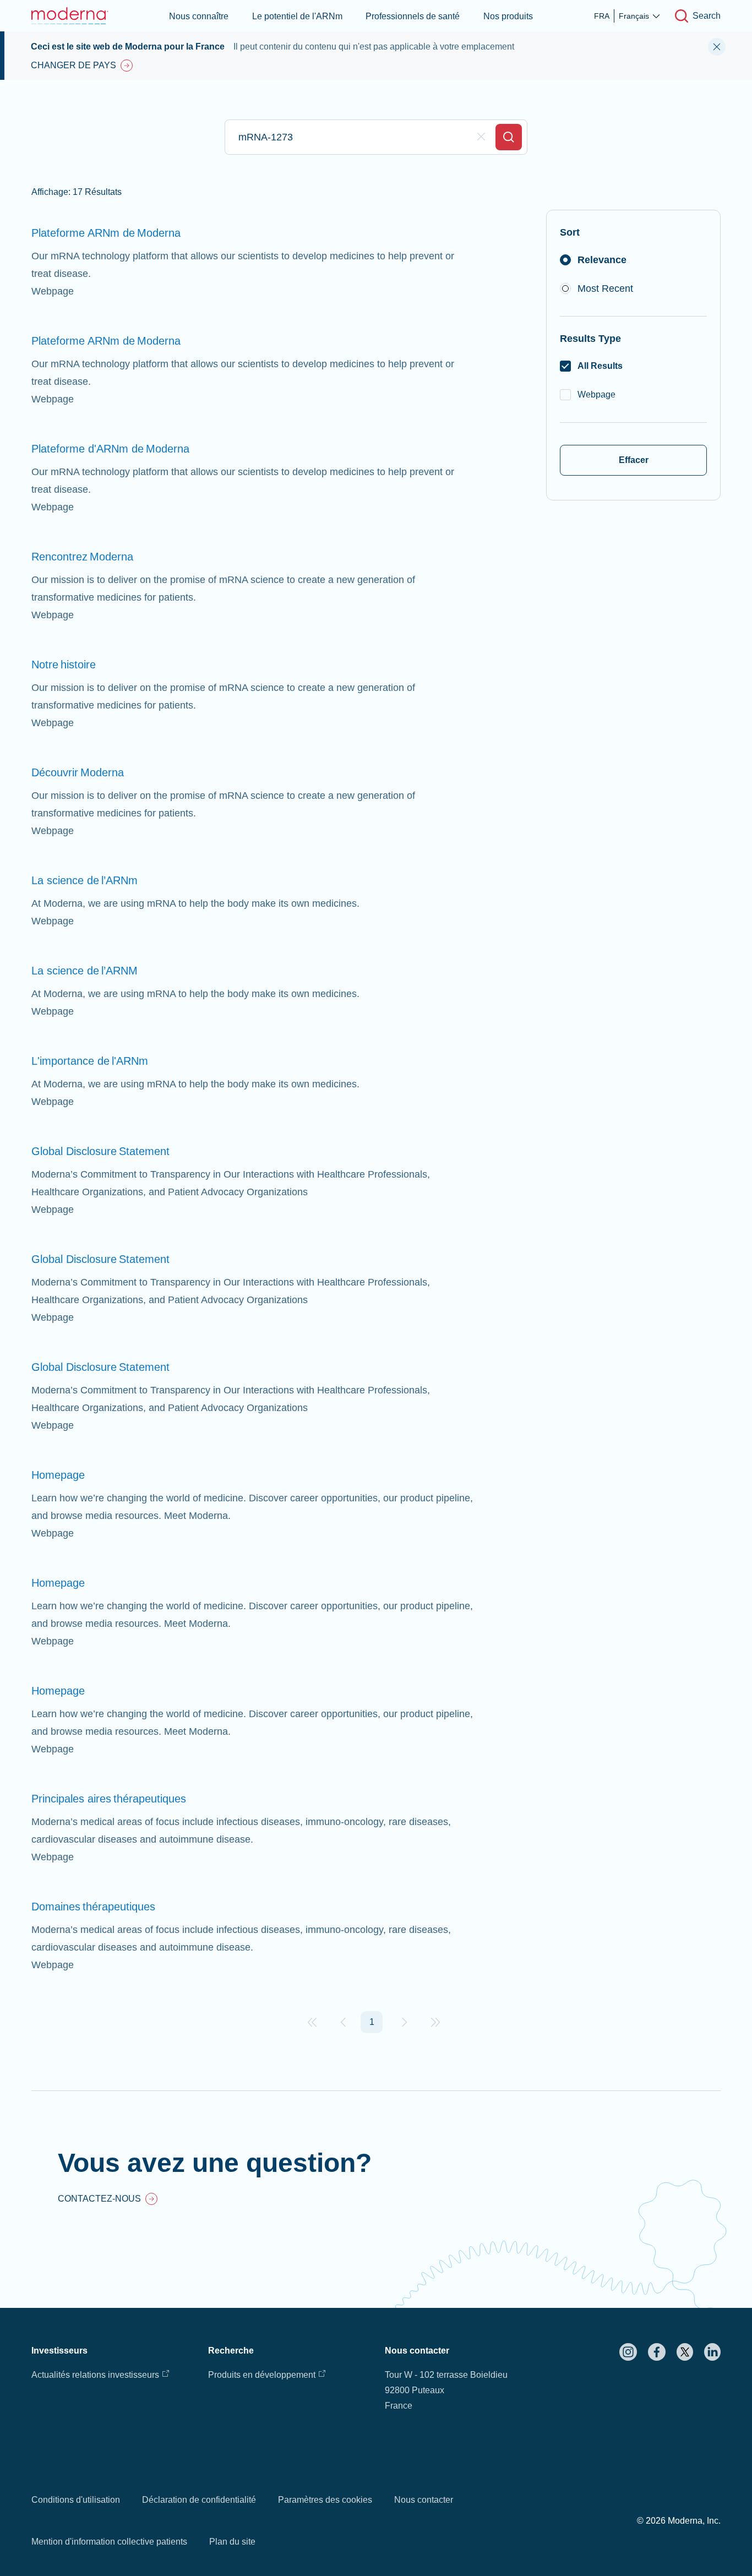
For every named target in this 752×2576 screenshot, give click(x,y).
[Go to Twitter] (685, 2352)
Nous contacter (424, 2500)
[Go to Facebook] (657, 2352)
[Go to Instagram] (628, 2352)
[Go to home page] (70, 16)
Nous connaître (199, 16)
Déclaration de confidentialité (199, 2500)
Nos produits (508, 16)
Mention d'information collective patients (109, 2542)
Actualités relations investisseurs (95, 2375)
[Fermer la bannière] (717, 47)
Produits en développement (262, 2375)
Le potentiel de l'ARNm (297, 16)
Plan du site (232, 2542)
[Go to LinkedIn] (712, 2352)
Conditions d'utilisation (76, 2500)
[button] (312, 2022)
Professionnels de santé (413, 16)
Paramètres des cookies (325, 2500)
